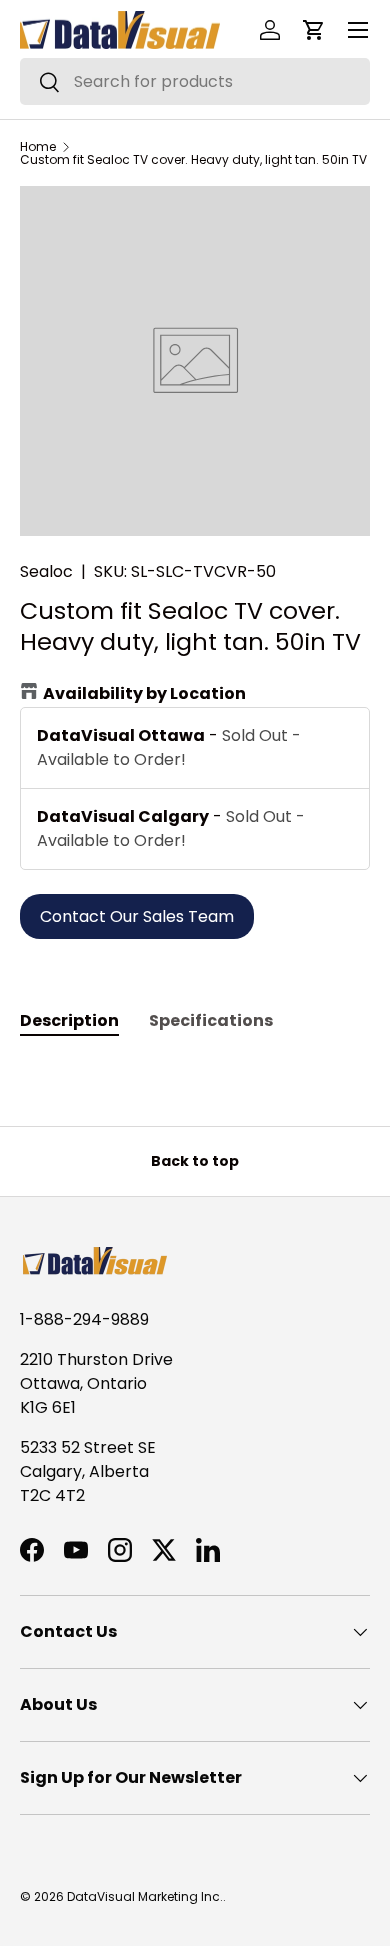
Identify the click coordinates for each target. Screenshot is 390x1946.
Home (38, 147)
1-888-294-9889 (84, 1319)
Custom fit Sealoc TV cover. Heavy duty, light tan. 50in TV (193, 160)
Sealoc (46, 571)
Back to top (195, 1161)
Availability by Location (144, 693)
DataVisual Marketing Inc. (145, 1896)
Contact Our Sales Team (137, 916)
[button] (314, 30)
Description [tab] (69, 1020)
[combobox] (195, 81)
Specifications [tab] (211, 1020)
